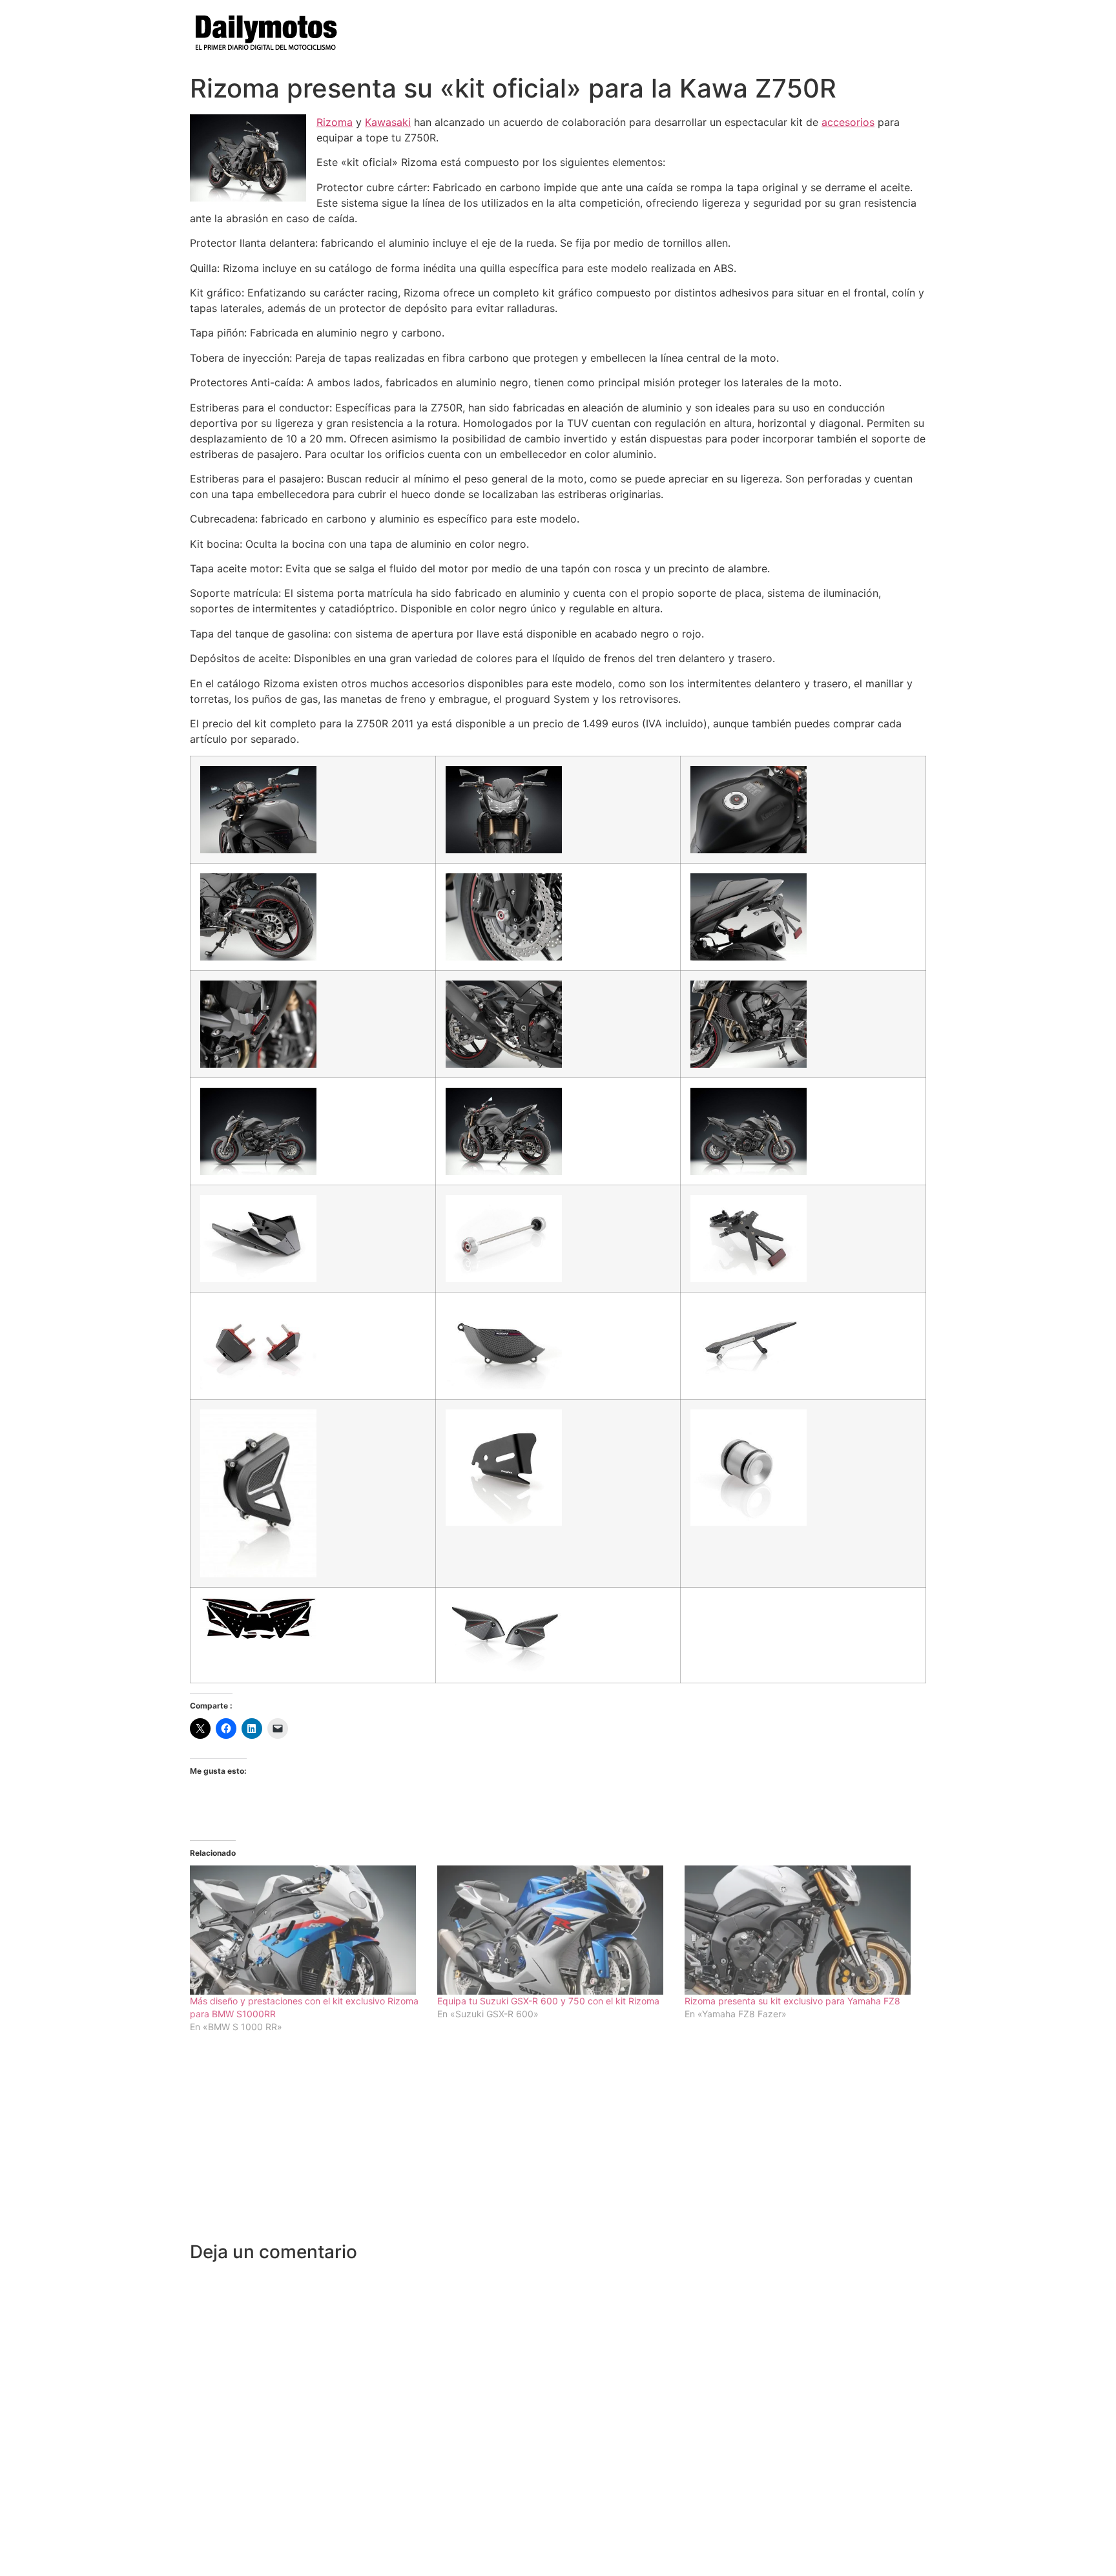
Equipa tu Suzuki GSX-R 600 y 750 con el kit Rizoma (548, 2001)
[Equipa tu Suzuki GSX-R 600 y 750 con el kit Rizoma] (554, 1930)
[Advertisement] (558, 2145)
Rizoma (335, 122)
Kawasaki (388, 122)
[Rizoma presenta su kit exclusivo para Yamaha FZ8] (802, 1930)
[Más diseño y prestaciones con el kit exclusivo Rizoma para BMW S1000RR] (307, 1930)
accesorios (848, 122)
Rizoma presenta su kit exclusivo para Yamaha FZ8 (792, 2001)
